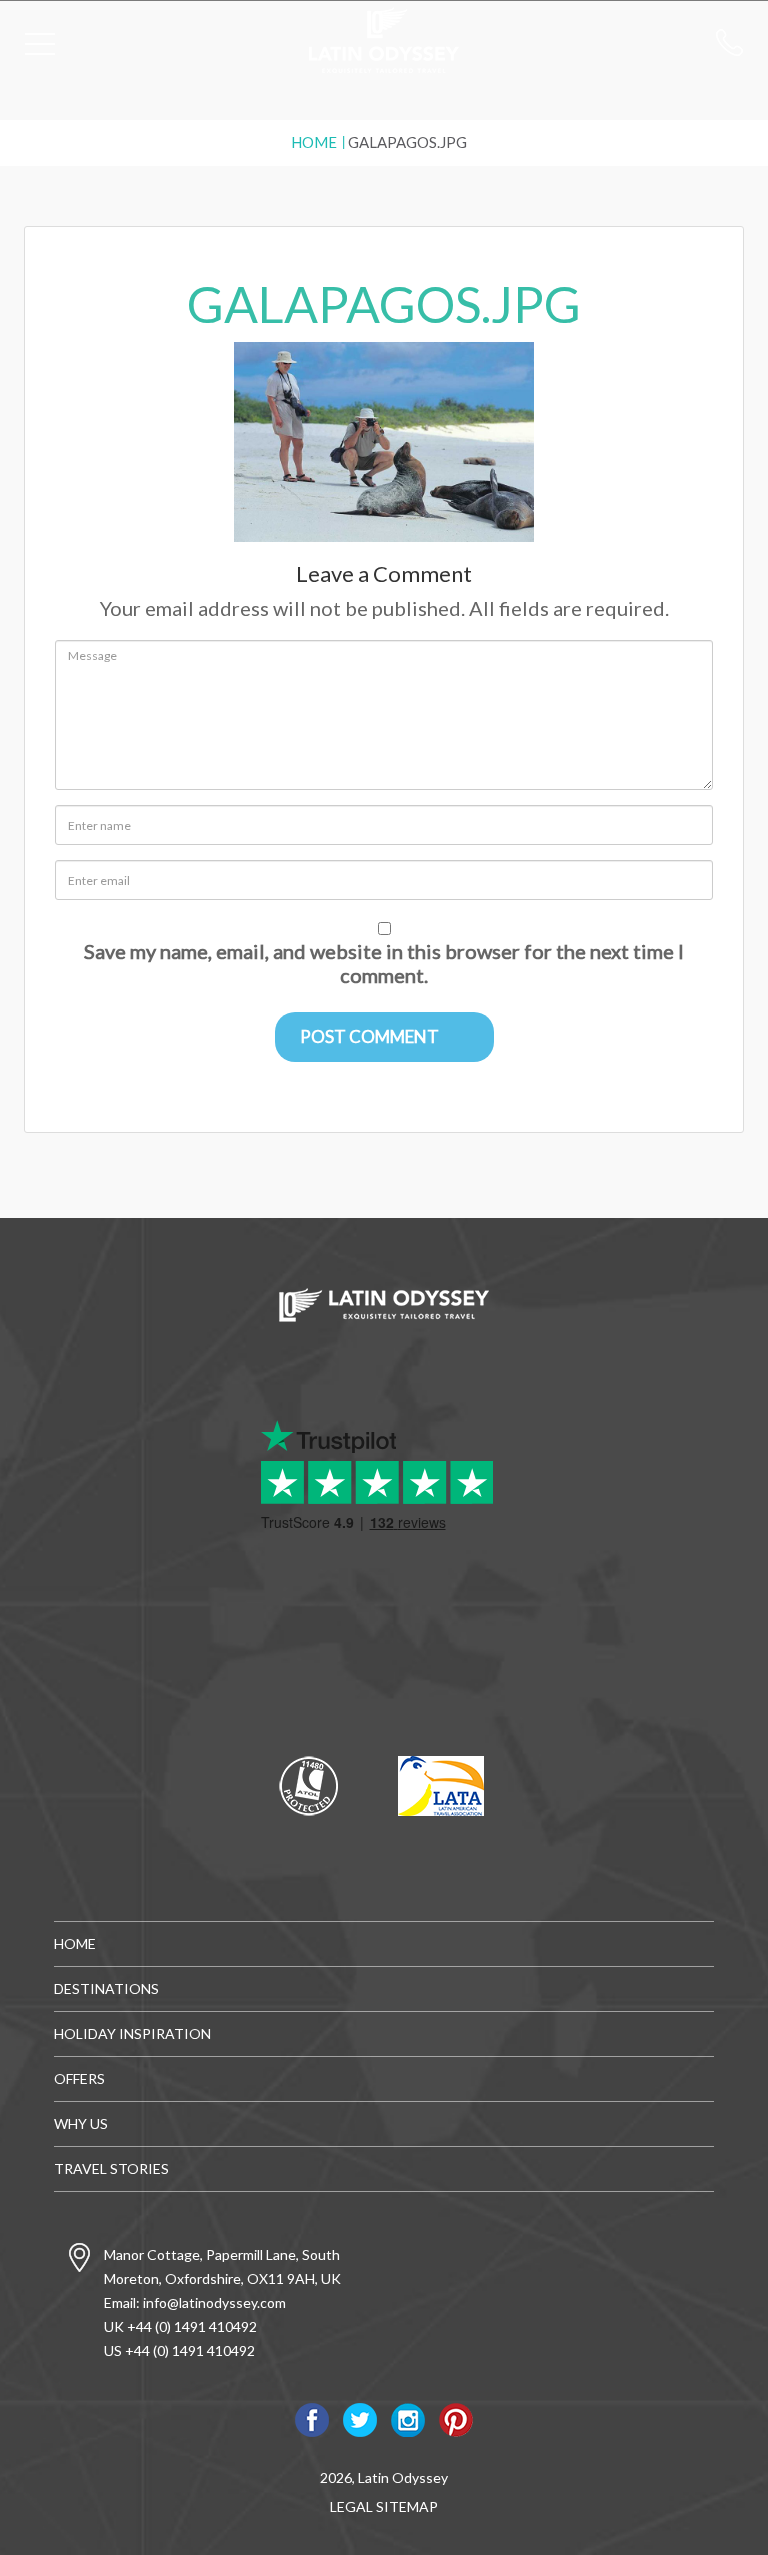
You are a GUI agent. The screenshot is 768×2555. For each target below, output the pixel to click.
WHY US (81, 2123)
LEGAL (351, 2506)
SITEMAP (407, 2506)
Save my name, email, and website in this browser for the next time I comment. (384, 963)
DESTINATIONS (106, 1988)
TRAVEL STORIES (111, 2168)
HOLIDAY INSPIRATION (132, 2033)
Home (314, 142)
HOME (75, 1943)
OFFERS (79, 2078)
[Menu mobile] (40, 48)
